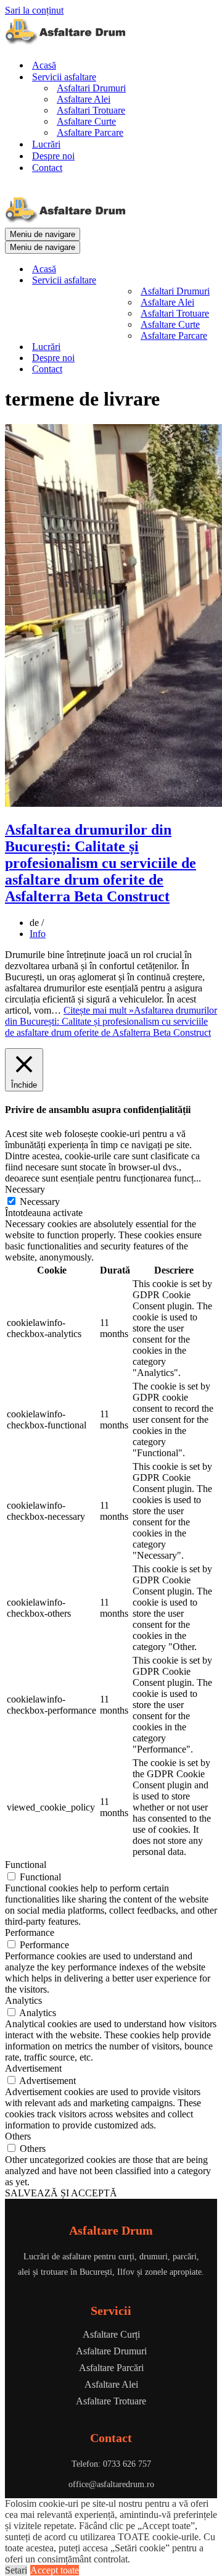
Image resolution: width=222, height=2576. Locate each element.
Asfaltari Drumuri (91, 88)
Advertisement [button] (33, 2068)
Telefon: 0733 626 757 (111, 2464)
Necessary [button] (25, 1189)
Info (38, 934)
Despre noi (53, 156)
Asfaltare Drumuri (111, 2351)
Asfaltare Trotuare (111, 2401)
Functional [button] (26, 1865)
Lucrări (46, 144)
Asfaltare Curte (86, 121)
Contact (47, 168)
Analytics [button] (23, 2000)
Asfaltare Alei (84, 99)
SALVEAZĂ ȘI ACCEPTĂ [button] (61, 2193)
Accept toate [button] (55, 2570)
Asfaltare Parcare (90, 132)
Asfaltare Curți (111, 2334)
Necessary (40, 1202)
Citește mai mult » (111, 1021)
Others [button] (18, 2136)
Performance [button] (30, 1932)
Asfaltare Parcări (111, 2368)
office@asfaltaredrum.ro (111, 2484)
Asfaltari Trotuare (91, 110)
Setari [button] (16, 2570)
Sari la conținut (34, 10)
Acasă (44, 65)
